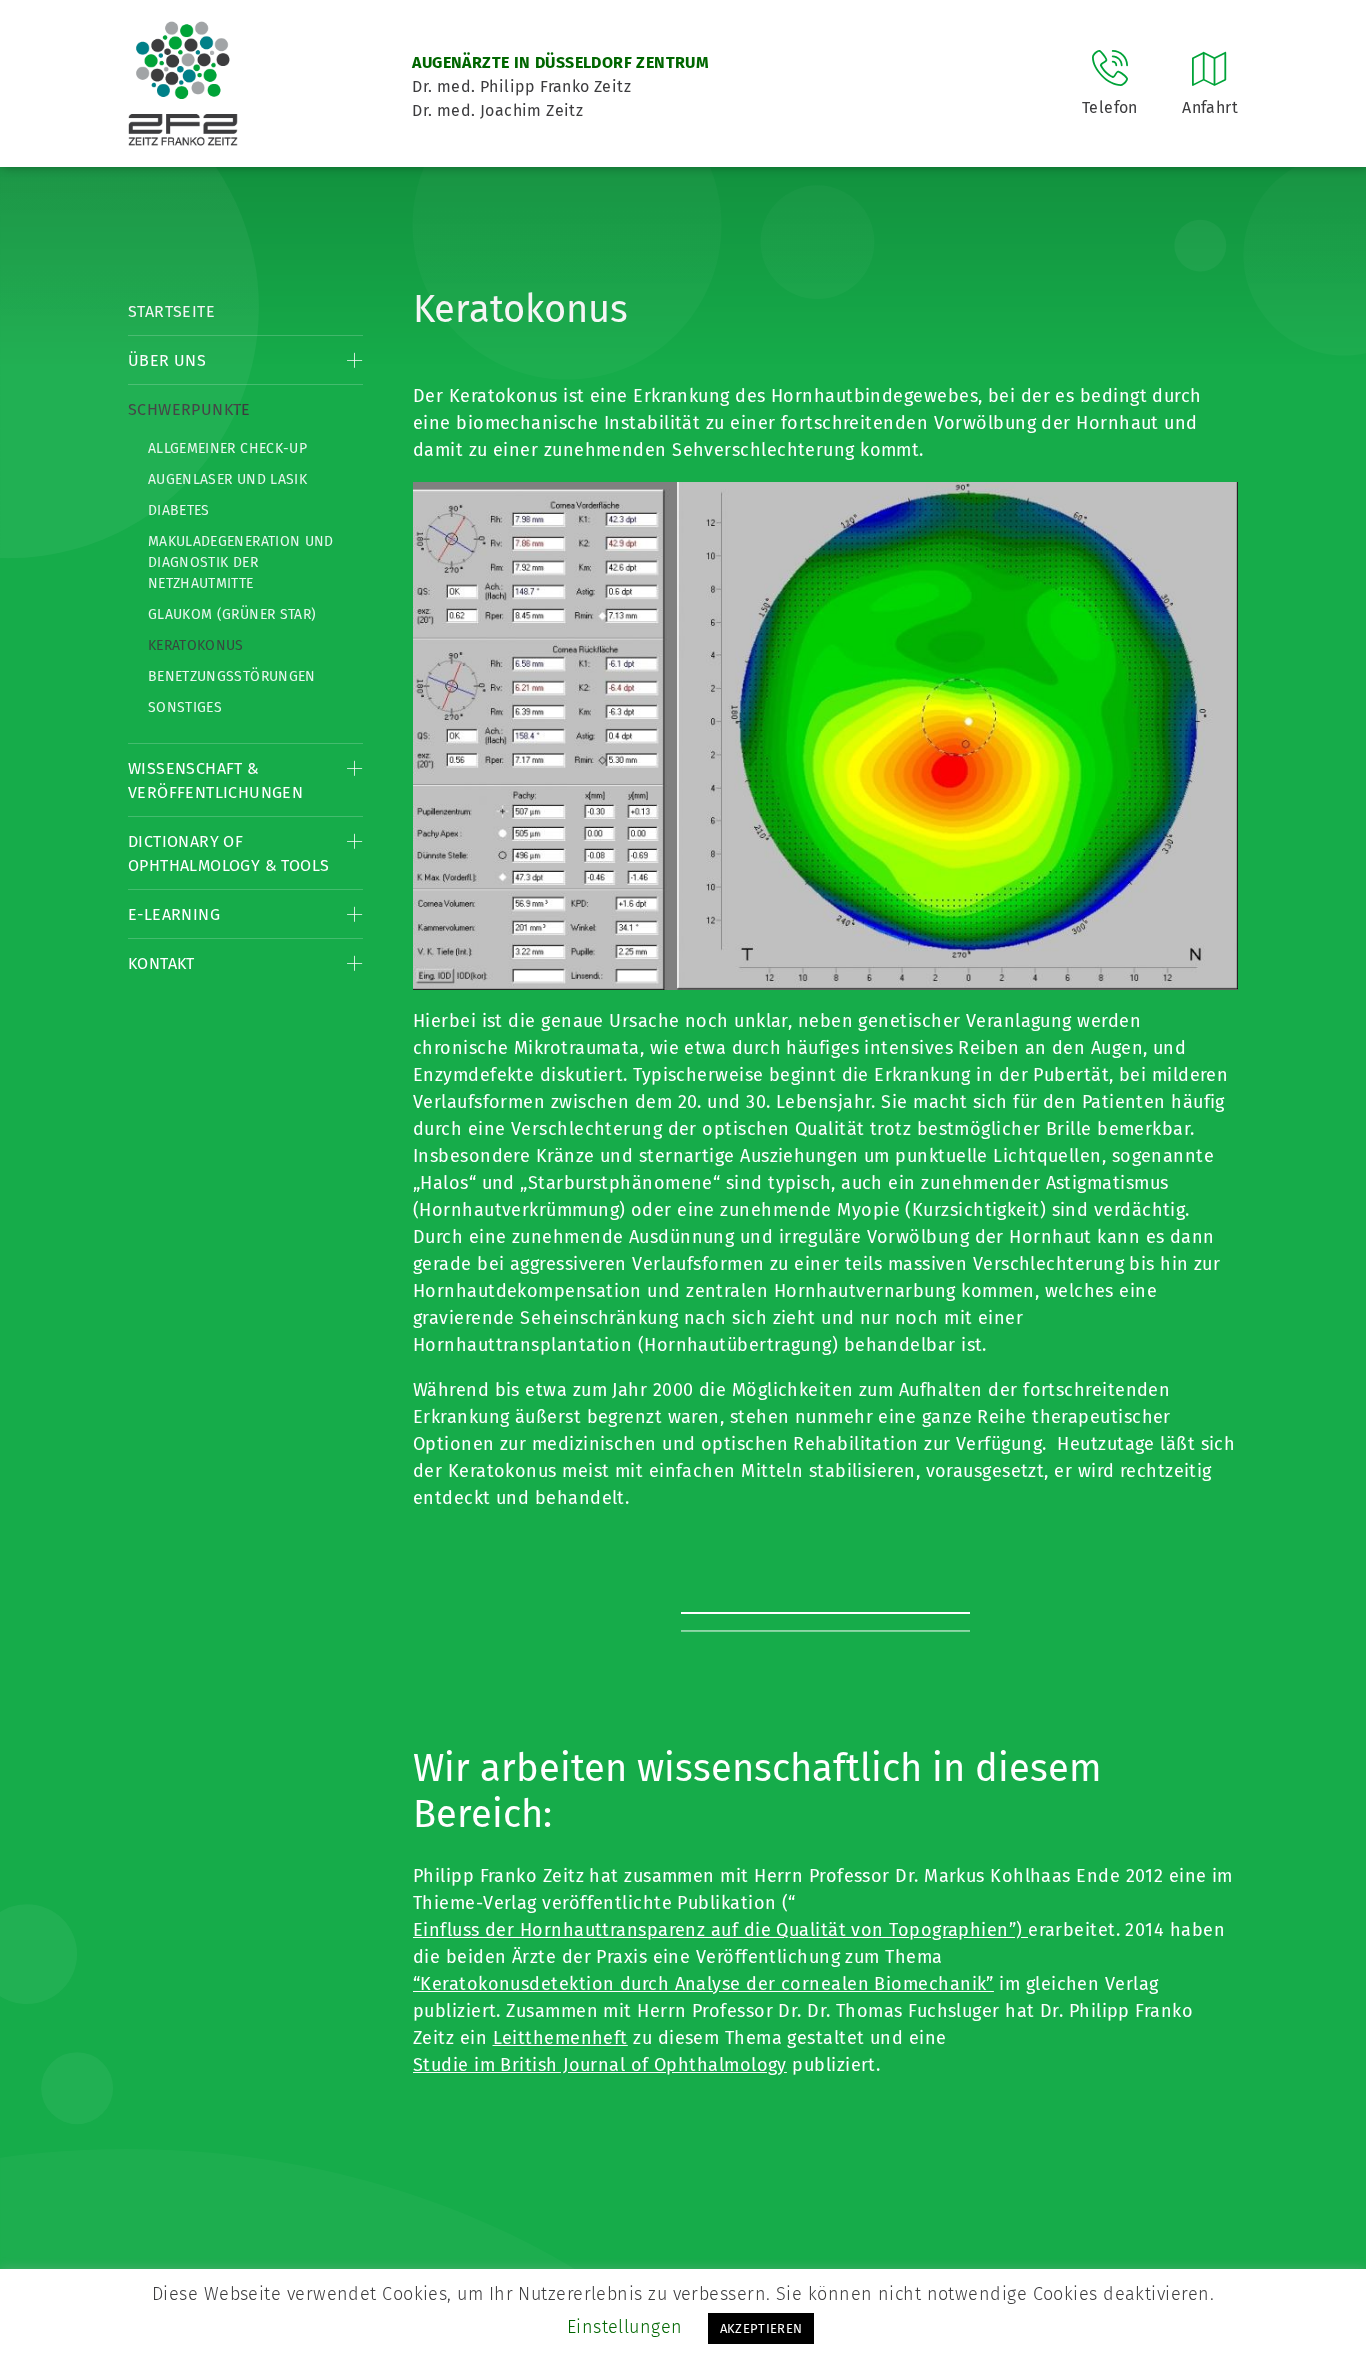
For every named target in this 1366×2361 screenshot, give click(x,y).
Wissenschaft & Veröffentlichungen (215, 780)
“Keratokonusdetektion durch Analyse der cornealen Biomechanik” (703, 1984)
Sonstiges (185, 707)
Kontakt (161, 963)
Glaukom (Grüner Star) (232, 614)
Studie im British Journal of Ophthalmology (600, 2065)
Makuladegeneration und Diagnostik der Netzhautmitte (241, 562)
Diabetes (179, 510)
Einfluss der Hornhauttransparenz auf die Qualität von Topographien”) (720, 1930)
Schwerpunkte (189, 409)
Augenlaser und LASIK (227, 479)
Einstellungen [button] (625, 2327)
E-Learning (174, 914)
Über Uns (167, 360)
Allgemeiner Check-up (227, 448)
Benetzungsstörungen (232, 676)
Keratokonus (196, 645)
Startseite (171, 311)
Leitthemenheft (560, 2038)
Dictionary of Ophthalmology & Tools (228, 853)
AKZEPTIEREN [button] (761, 2328)
